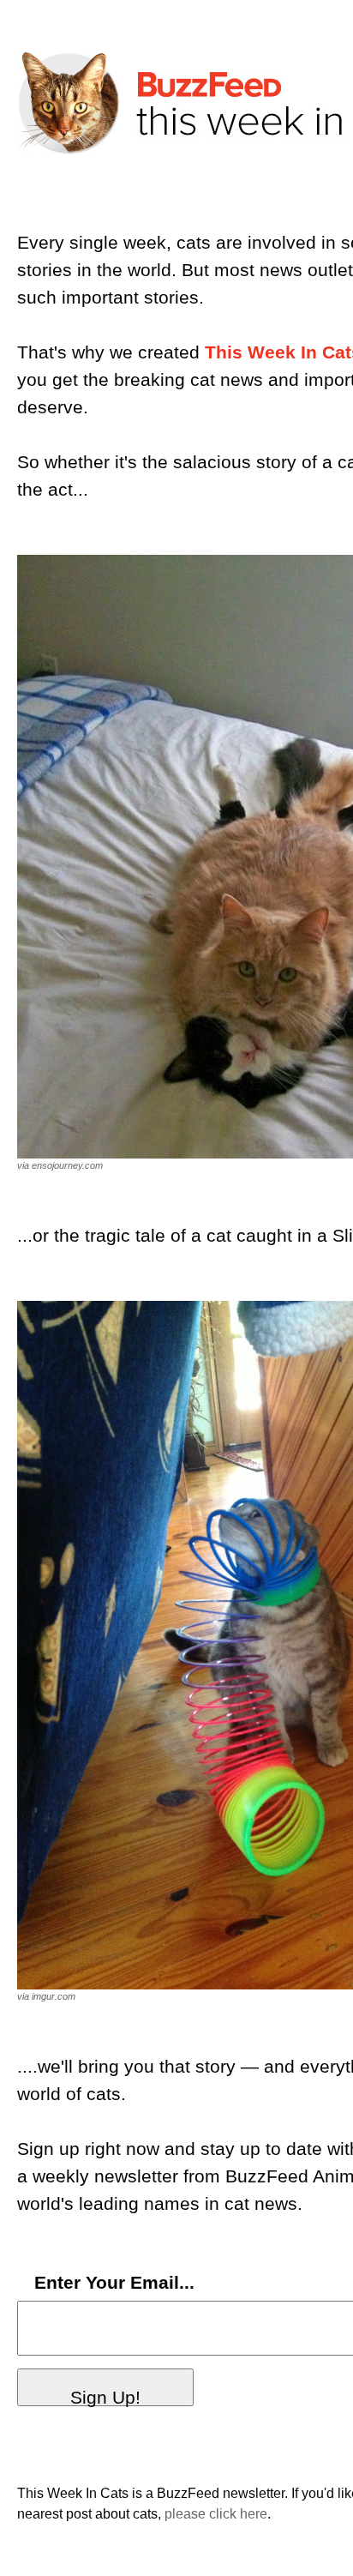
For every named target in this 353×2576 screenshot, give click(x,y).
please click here (216, 2514)
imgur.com (54, 1996)
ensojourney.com (67, 1165)
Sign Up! (105, 2397)
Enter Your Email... (114, 2283)
